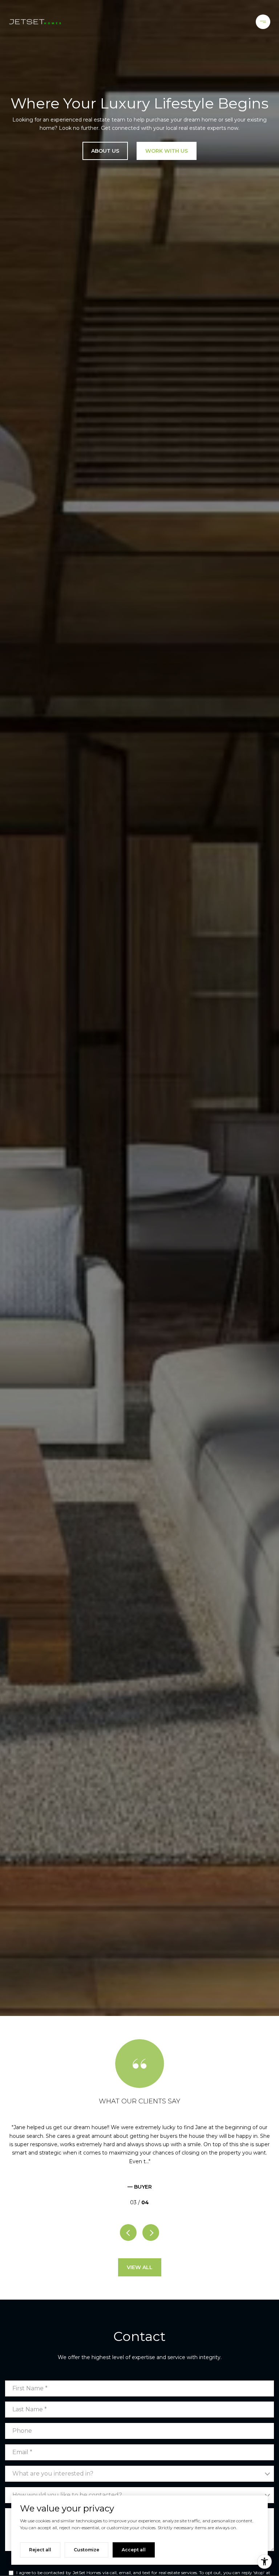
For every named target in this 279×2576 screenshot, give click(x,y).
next (151, 2233)
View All (140, 2267)
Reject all (40, 2550)
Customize (86, 2550)
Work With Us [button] (167, 151)
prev (128, 2233)
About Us (105, 151)
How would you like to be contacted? (67, 2495)
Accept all (134, 2550)
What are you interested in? (53, 2474)
